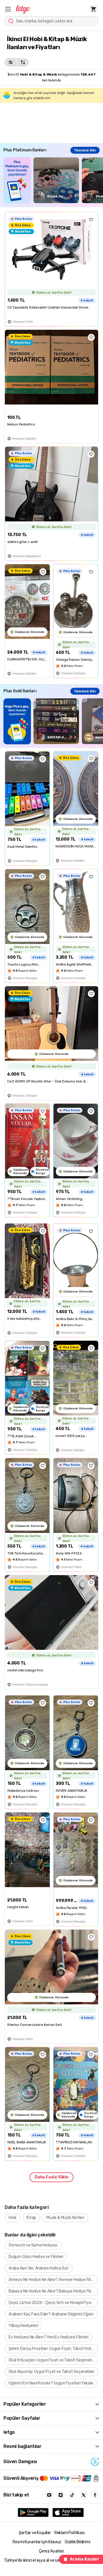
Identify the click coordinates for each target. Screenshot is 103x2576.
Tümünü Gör (85, 150)
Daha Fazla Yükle (51, 2177)
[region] (53, 180)
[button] (8, 9)
